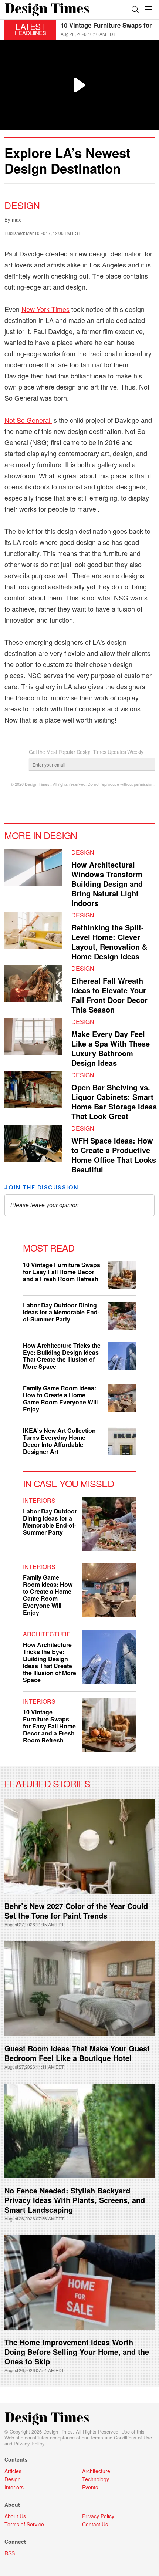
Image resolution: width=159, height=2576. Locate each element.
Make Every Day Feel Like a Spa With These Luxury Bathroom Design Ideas (111, 1048)
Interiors (39, 1500)
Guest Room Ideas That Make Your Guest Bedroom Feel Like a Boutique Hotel (77, 2053)
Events (90, 2487)
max (16, 220)
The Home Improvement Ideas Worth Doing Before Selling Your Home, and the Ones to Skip (77, 2352)
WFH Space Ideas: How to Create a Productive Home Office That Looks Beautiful (114, 1155)
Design (22, 205)
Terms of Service (24, 2524)
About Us (15, 2516)
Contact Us (95, 2524)
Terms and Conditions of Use (121, 2437)
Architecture (47, 1634)
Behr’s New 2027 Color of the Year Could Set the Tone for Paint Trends (76, 1911)
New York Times (45, 309)
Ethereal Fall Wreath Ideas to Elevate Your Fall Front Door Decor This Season (109, 995)
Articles (13, 2471)
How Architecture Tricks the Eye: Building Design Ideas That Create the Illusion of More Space (62, 1356)
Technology (96, 2479)
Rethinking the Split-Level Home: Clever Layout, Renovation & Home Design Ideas (109, 942)
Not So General (28, 420)
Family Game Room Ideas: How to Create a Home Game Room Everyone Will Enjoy (60, 1398)
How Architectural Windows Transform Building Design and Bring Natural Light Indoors (107, 884)
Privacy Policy (29, 2443)
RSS (10, 2553)
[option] (108, 30)
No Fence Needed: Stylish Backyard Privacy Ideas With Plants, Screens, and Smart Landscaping (75, 2200)
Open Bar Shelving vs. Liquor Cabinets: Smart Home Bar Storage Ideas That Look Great (114, 1102)
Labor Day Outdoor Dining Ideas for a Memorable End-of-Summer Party (61, 1312)
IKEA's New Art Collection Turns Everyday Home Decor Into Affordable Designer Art (59, 1441)
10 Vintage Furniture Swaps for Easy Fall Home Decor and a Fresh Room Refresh (62, 1272)
